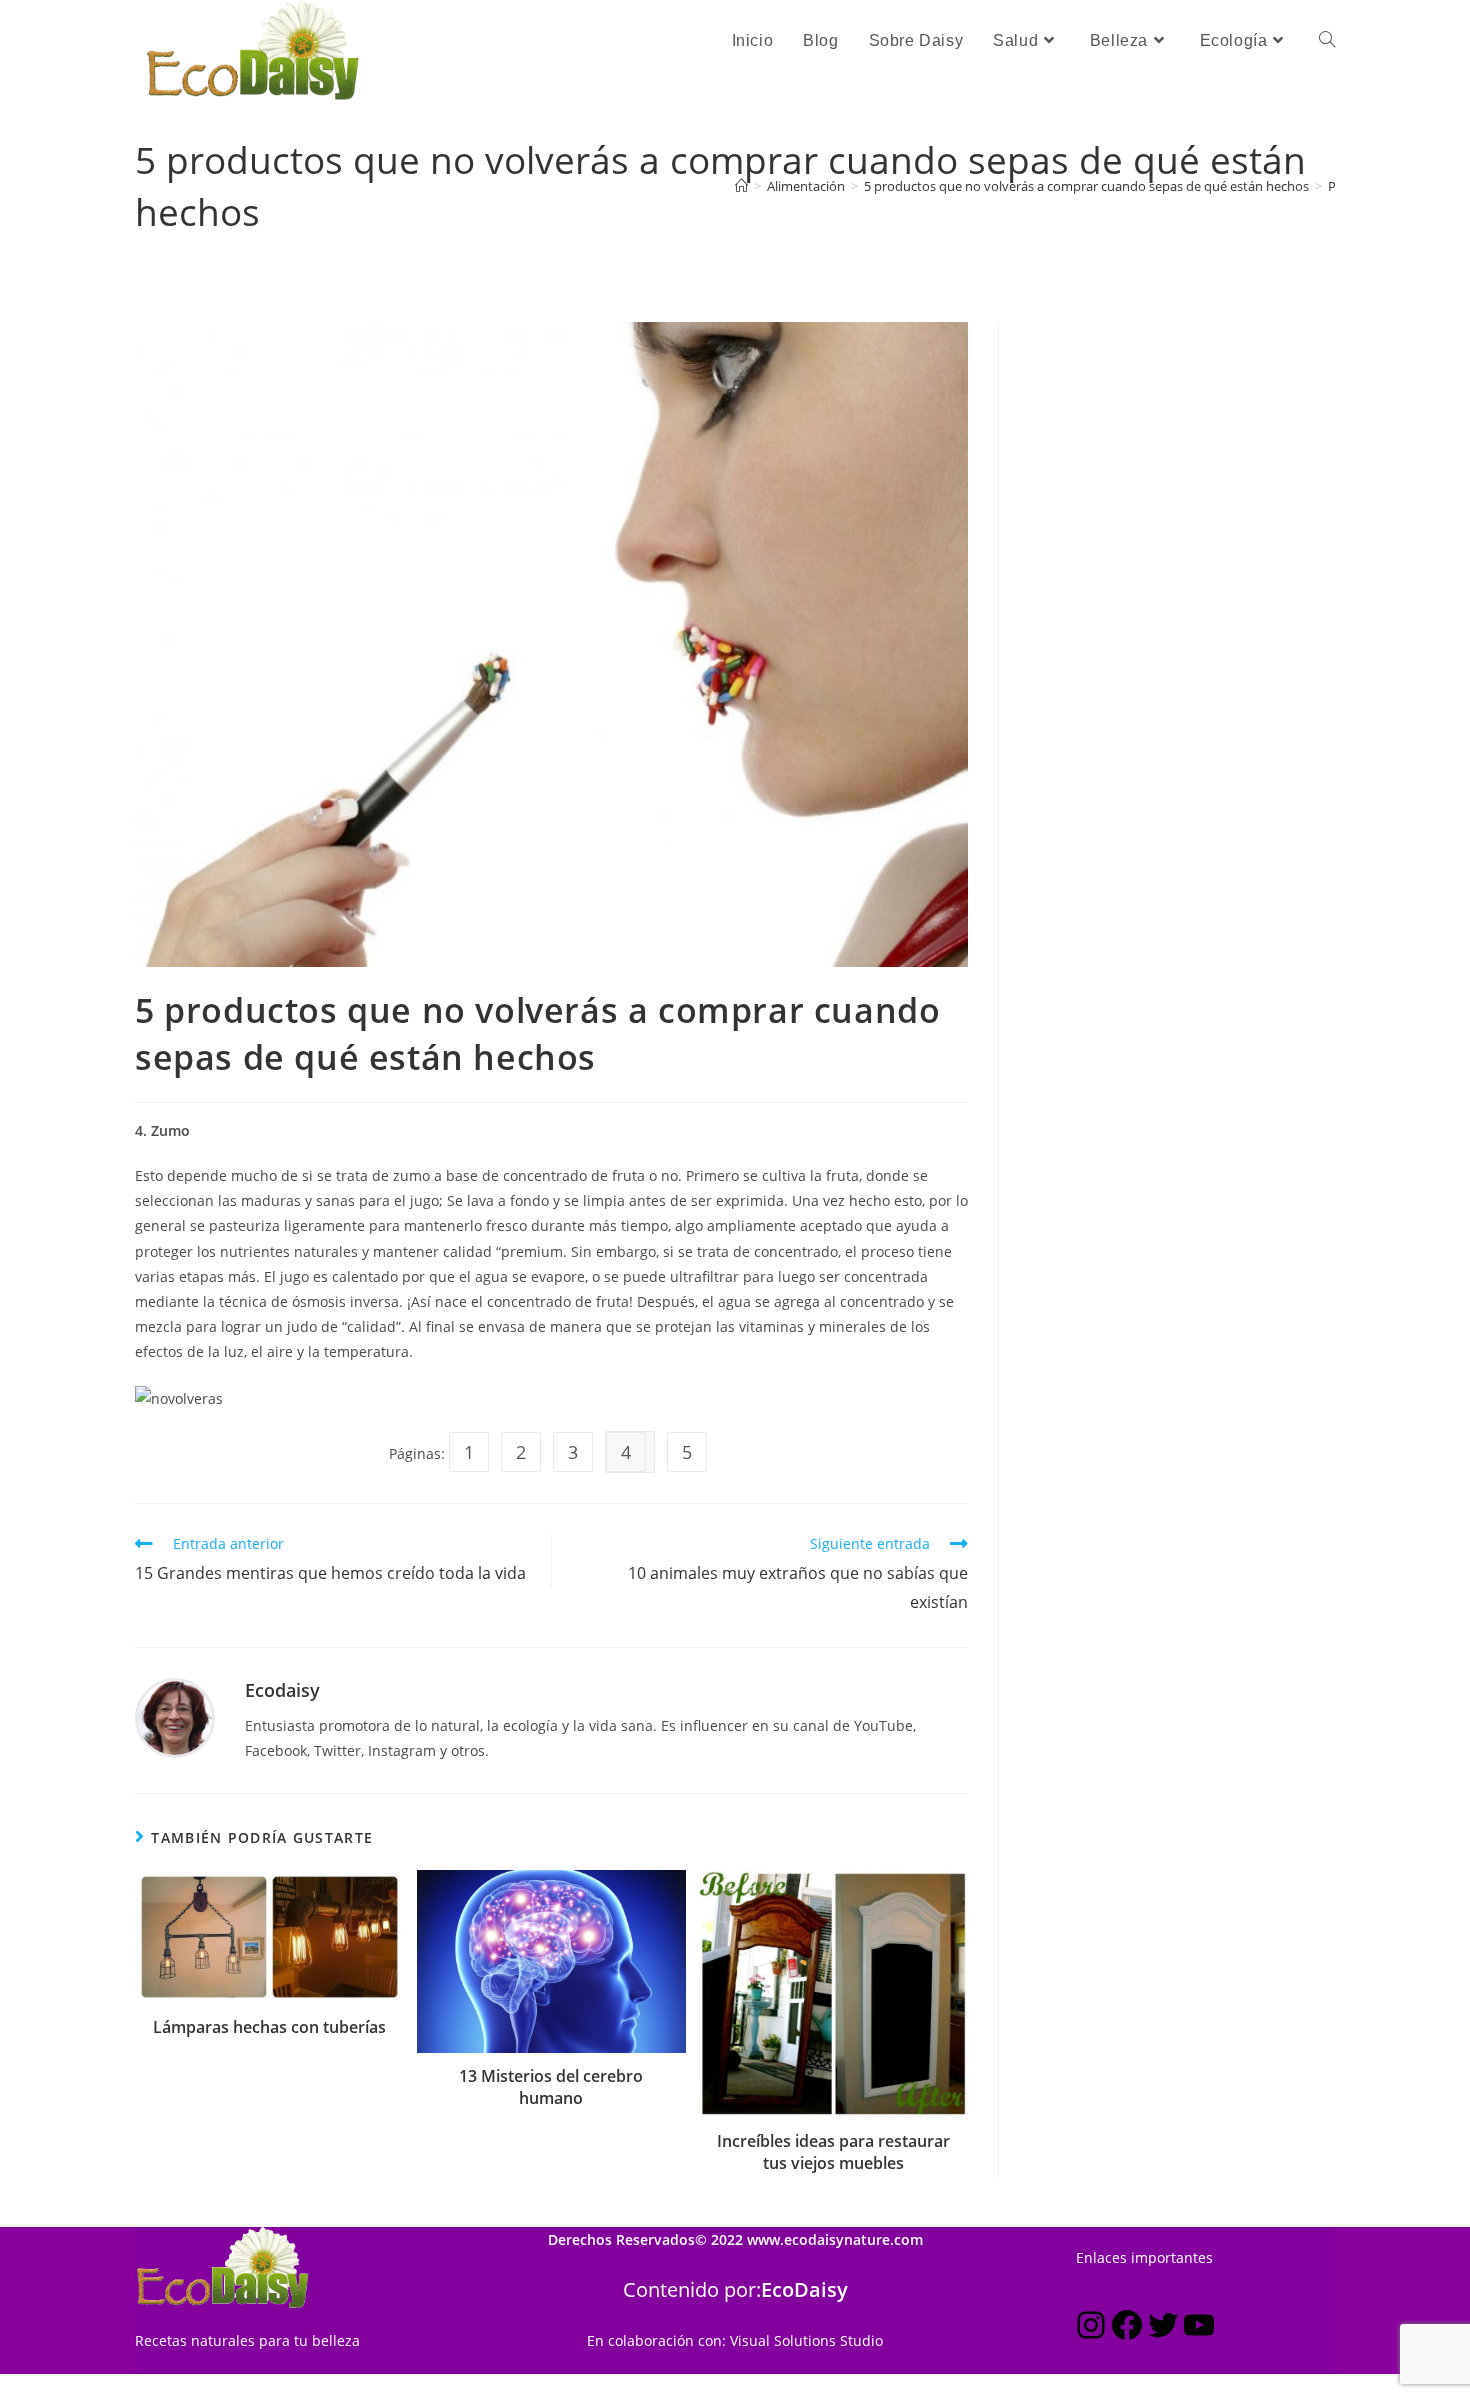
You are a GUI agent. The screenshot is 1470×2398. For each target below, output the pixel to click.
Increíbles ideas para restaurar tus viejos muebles (833, 2152)
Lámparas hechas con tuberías (269, 2027)
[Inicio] (741, 186)
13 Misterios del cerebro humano (551, 2087)
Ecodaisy (282, 1690)
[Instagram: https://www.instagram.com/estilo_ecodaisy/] (1091, 2328)
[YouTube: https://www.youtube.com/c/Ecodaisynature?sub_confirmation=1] (1199, 2328)
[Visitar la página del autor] (175, 1716)
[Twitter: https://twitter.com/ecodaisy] (1163, 2328)
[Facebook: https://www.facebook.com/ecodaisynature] (1127, 2328)
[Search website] (1327, 41)
